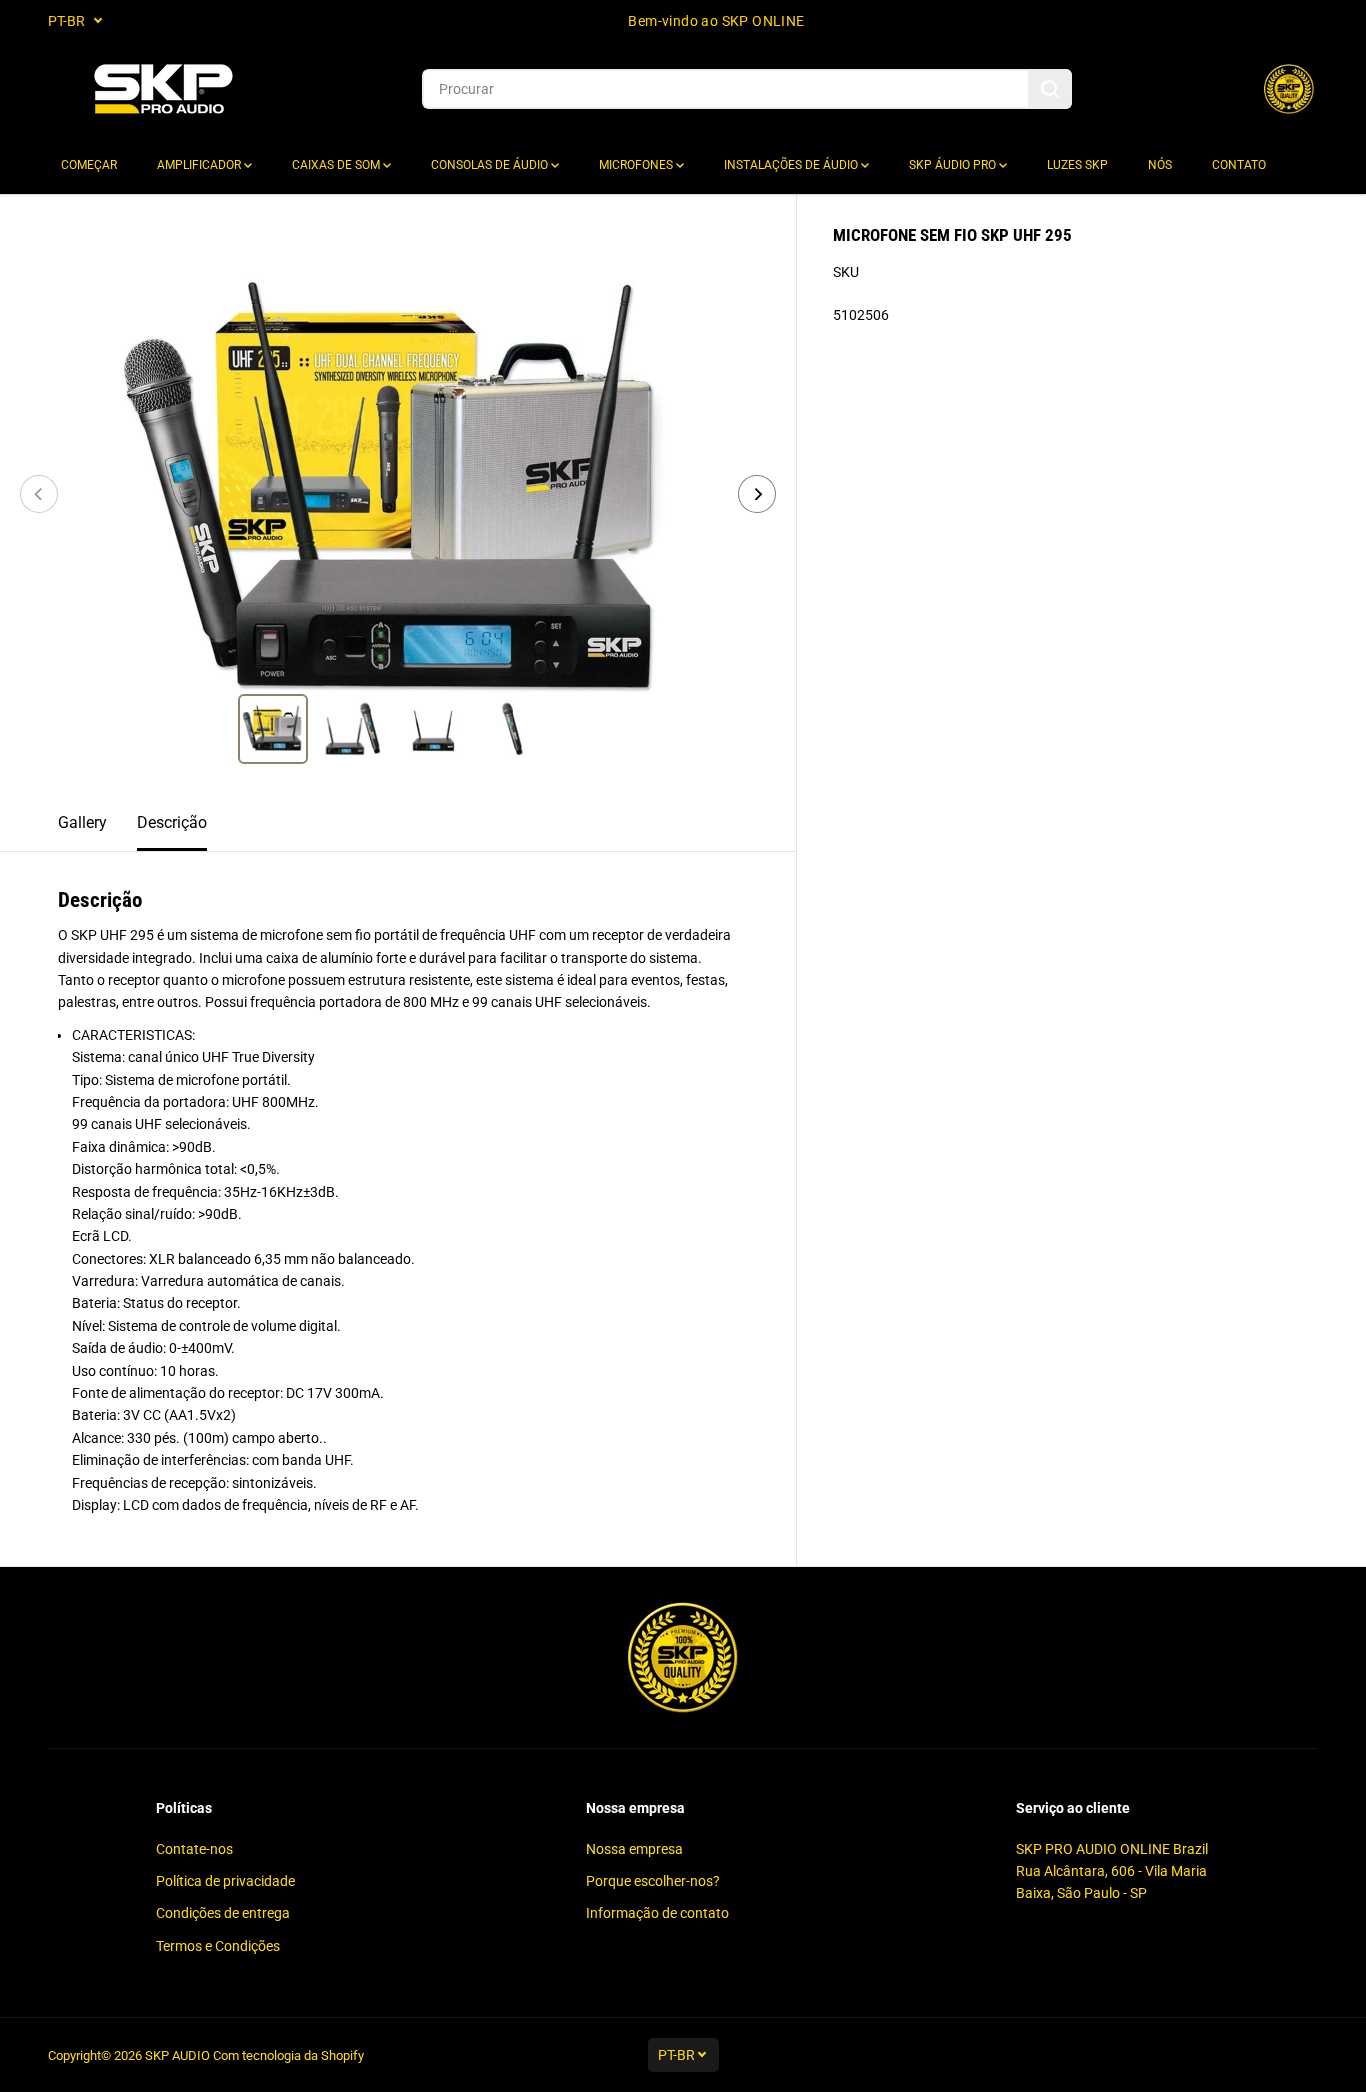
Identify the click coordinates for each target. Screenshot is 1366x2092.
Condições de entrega (223, 1913)
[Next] (757, 494)
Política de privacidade (225, 1881)
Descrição (172, 822)
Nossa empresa (634, 1849)
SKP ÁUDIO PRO (954, 165)
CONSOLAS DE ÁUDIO (491, 165)
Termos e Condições (218, 1946)
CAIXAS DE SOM (337, 165)
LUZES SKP (1077, 165)
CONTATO (1239, 165)
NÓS (1160, 165)
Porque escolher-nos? (653, 1881)
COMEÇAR (89, 165)
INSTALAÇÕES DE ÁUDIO (792, 165)
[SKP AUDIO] (163, 89)
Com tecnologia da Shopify (288, 2055)
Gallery (82, 822)
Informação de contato (657, 1913)
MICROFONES (637, 165)
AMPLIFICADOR (200, 165)
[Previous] (39, 494)
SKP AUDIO (177, 2055)
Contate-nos (194, 1849)
